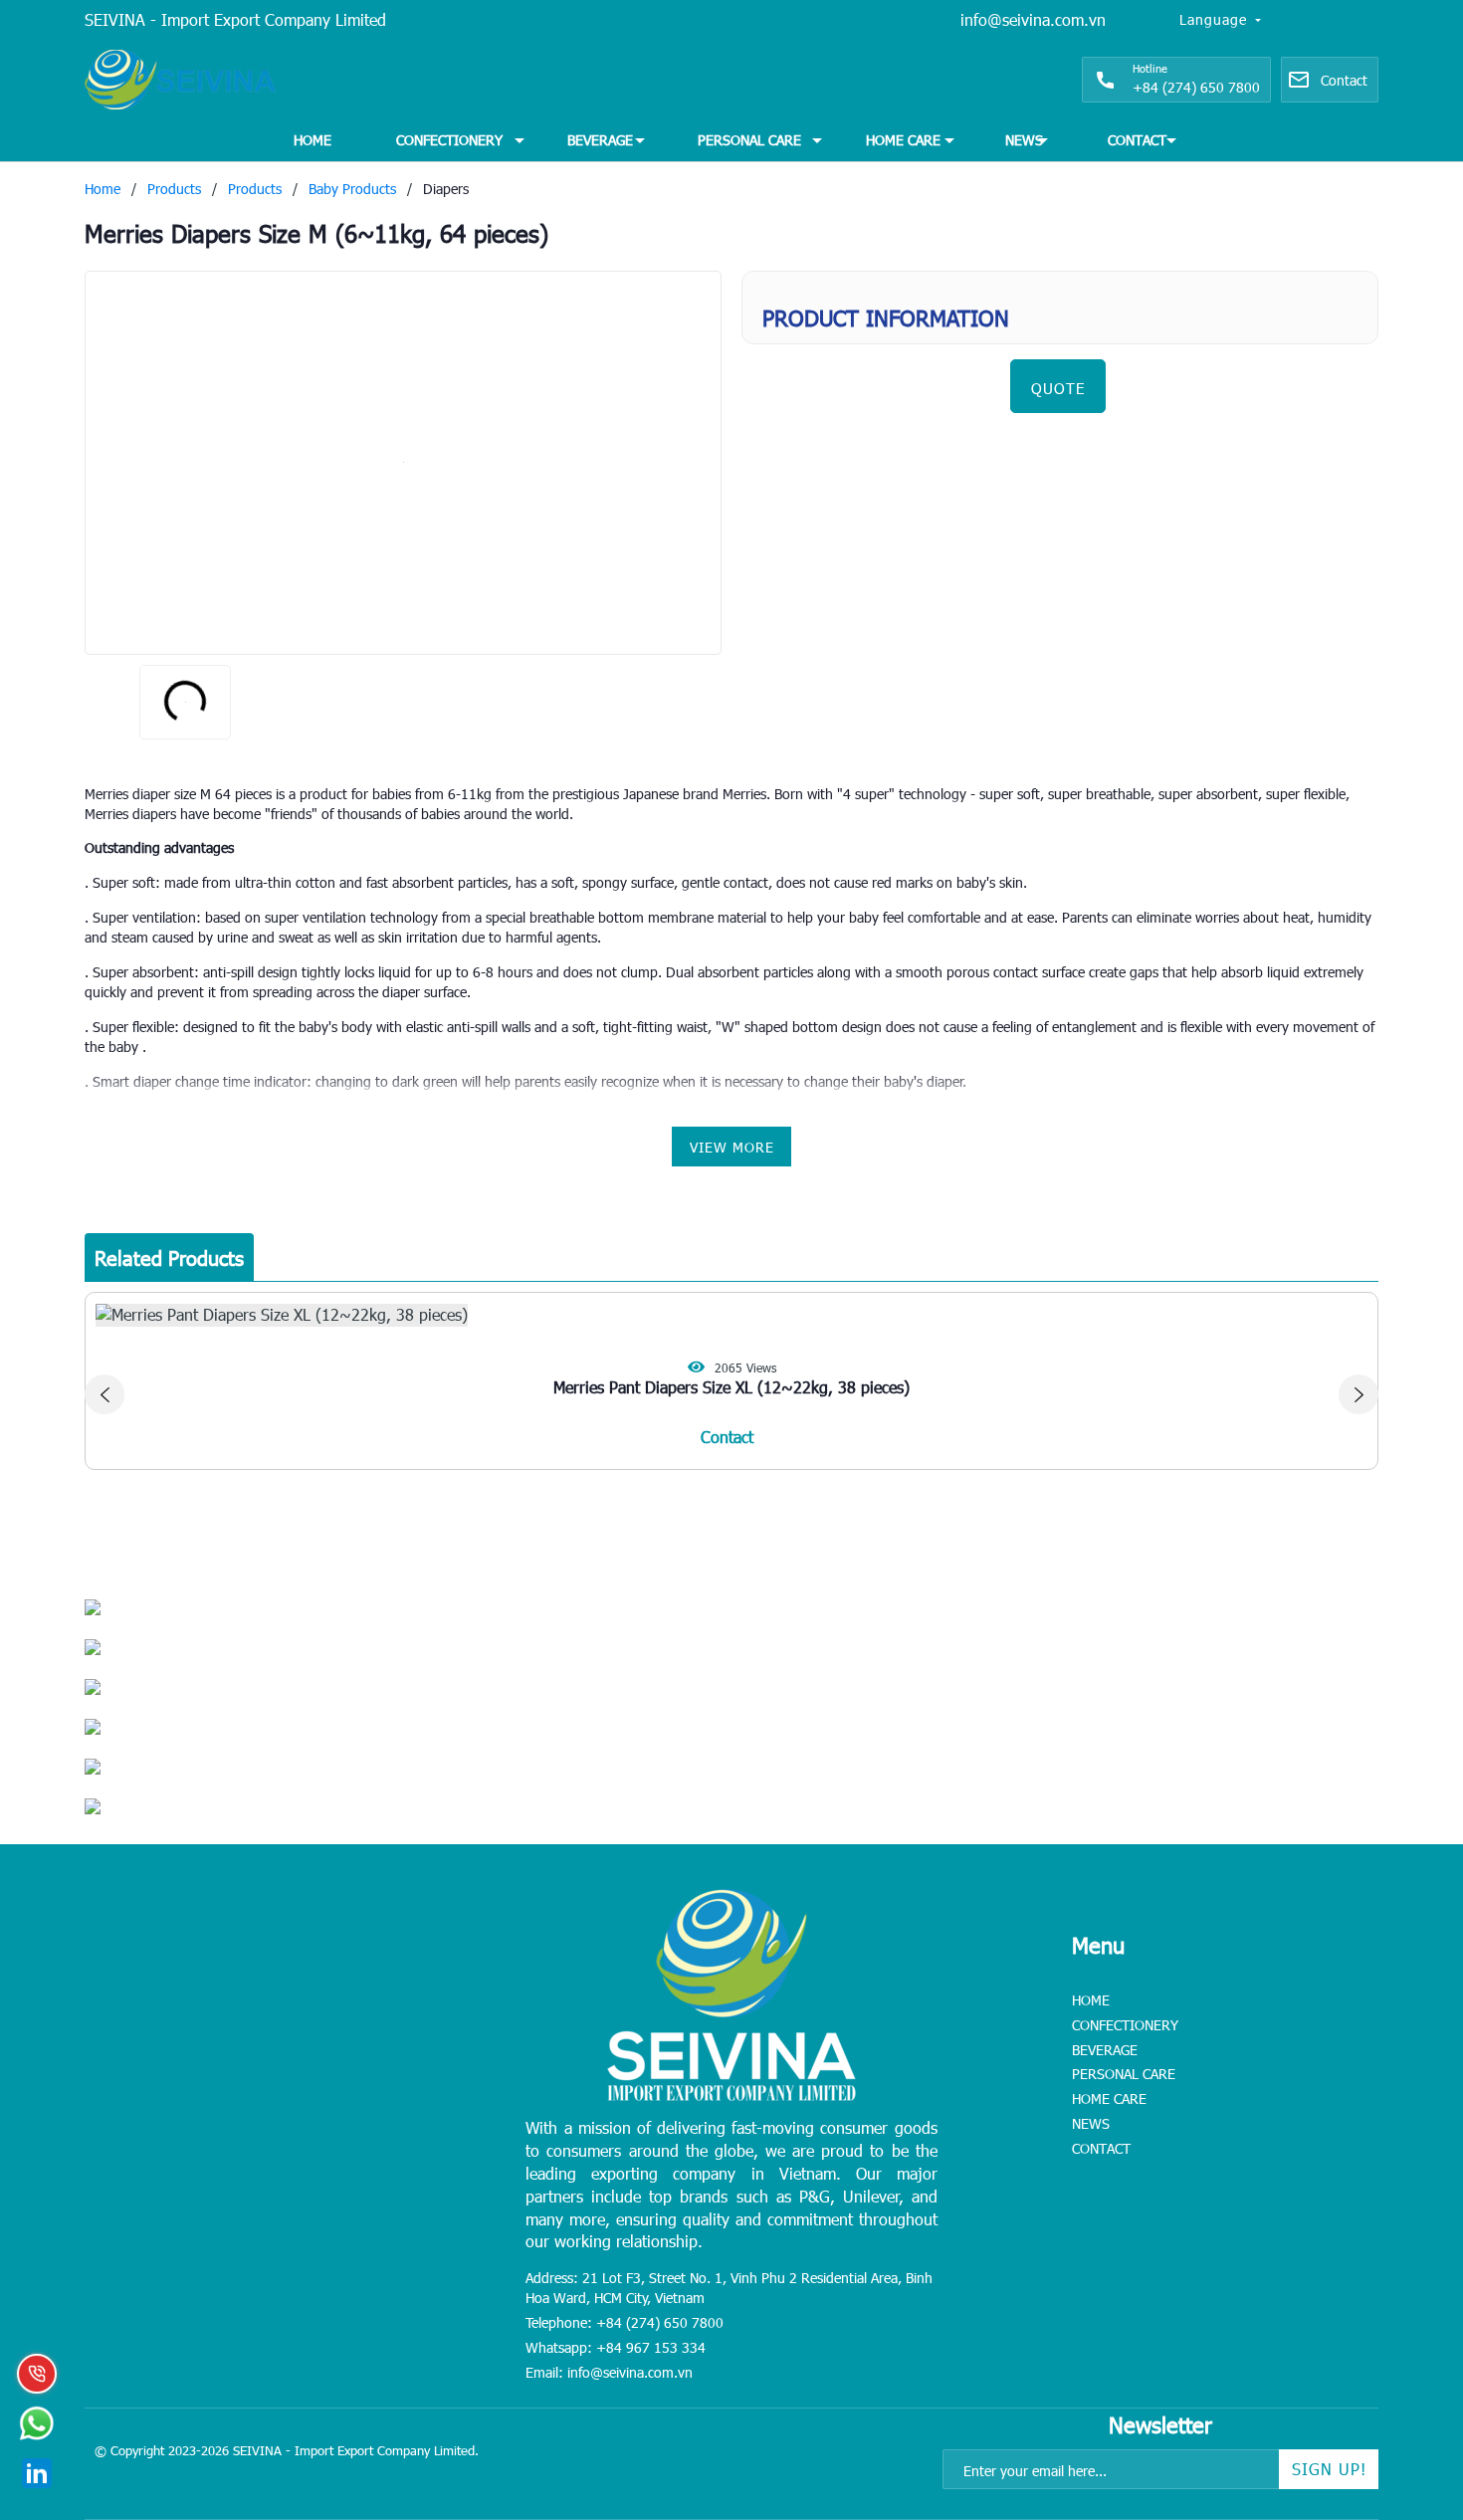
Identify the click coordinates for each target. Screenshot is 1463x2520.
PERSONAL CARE (749, 140)
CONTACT (1137, 140)
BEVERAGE (600, 140)
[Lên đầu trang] (1403, 2381)
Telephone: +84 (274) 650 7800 (625, 2322)
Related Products (169, 1257)
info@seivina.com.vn (1033, 19)
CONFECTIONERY (449, 140)
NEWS (1024, 140)
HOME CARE (903, 140)
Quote (1058, 388)
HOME (313, 140)
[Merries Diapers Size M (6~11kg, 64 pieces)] (403, 463)
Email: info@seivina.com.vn (609, 2372)
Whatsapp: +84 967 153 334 (616, 2347)
